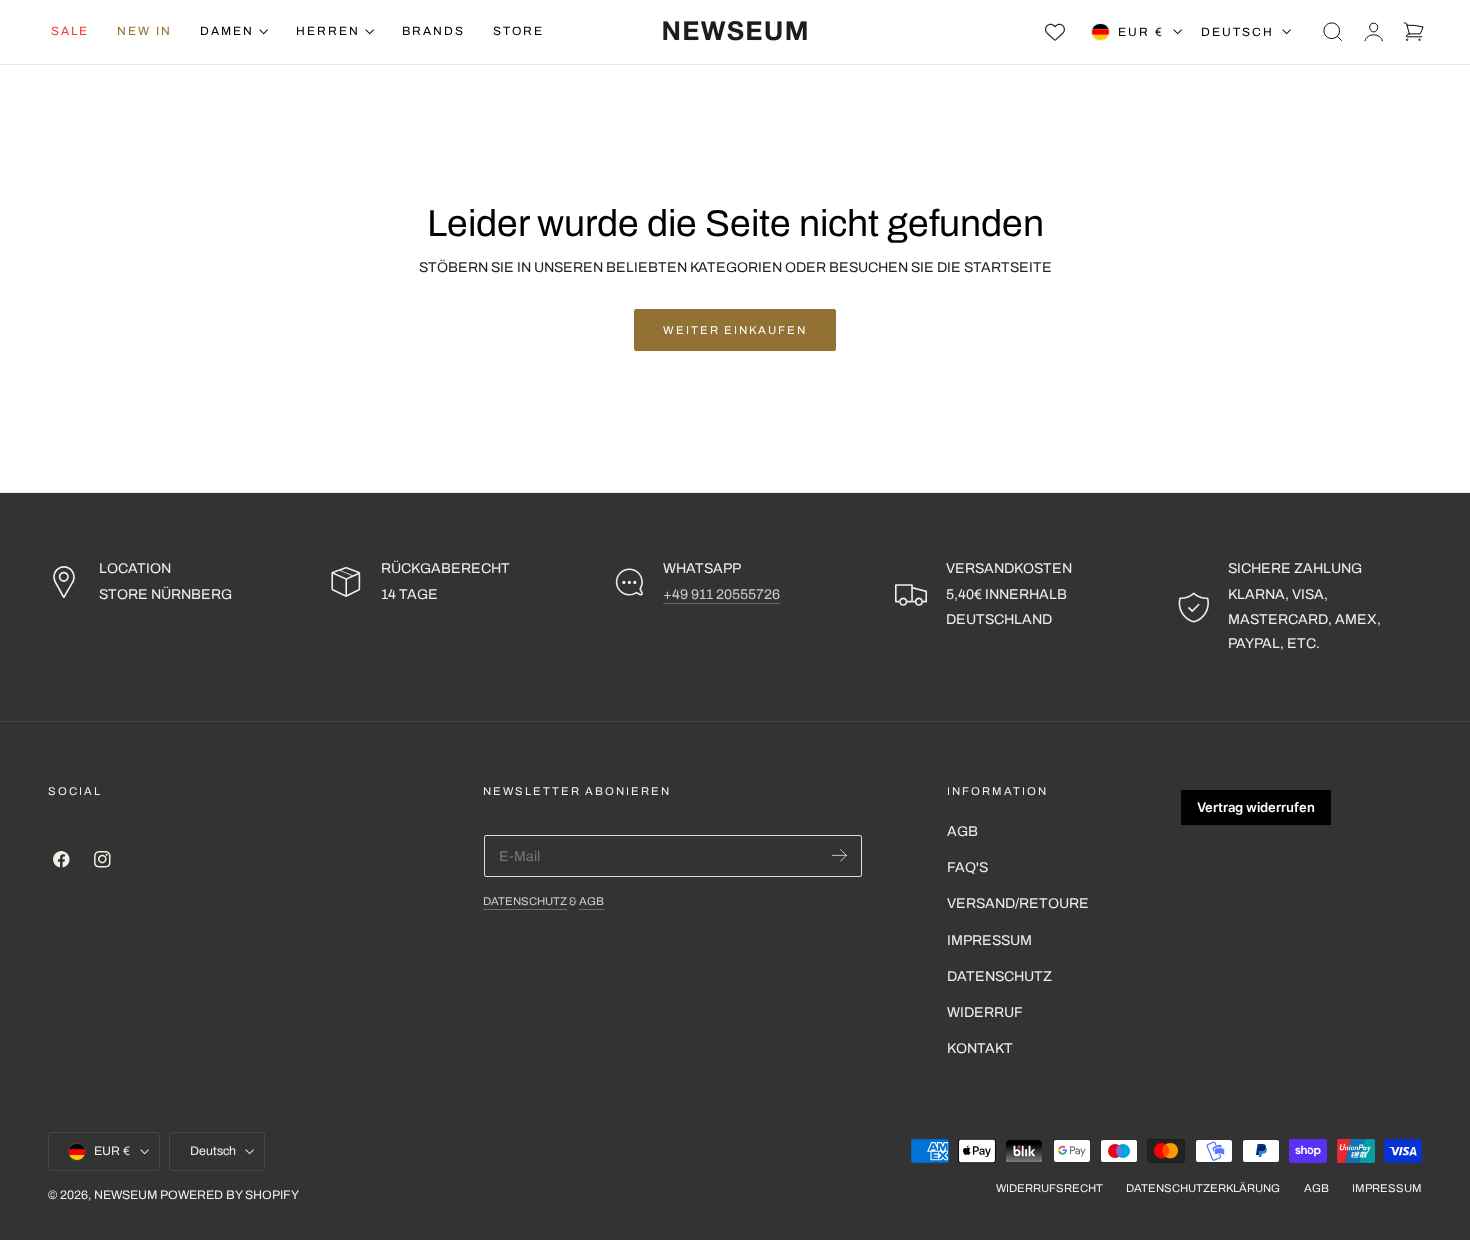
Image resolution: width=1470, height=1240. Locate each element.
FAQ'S (967, 868)
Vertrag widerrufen (1256, 807)
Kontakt (980, 1049)
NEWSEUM (125, 1196)
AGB (591, 901)
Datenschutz (525, 901)
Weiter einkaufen (735, 330)
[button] (1333, 32)
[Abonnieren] (839, 854)
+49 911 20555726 (721, 594)
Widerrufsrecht (1049, 1189)
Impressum (989, 940)
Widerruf (985, 1013)
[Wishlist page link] (1055, 32)
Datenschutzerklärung (1203, 1189)
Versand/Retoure (1018, 904)
